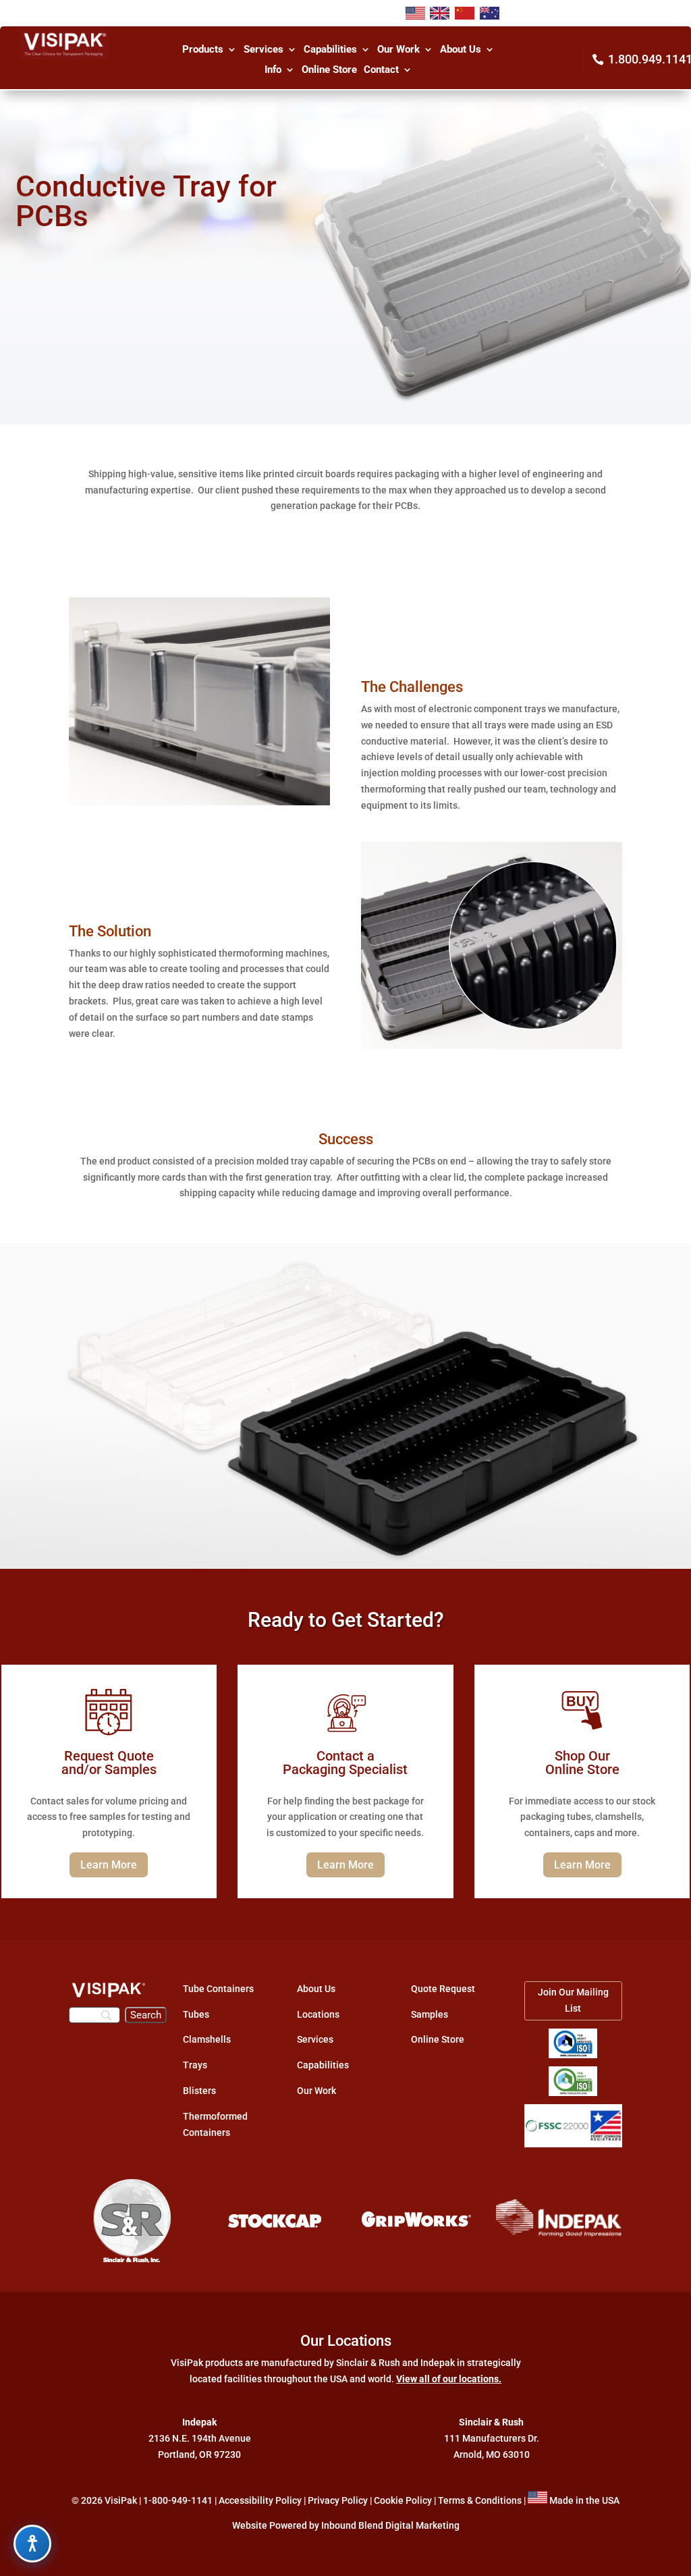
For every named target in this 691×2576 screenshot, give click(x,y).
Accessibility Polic (258, 2500)
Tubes (196, 2014)
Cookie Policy (403, 2500)
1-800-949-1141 (178, 2500)
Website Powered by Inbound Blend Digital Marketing (346, 2525)
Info (273, 70)
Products (203, 50)
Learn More (109, 1865)
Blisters (199, 2091)
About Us (461, 50)
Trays (195, 2065)
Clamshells (207, 2039)
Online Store (329, 70)
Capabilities (330, 50)
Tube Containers (218, 1989)
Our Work (398, 50)
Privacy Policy (338, 2500)
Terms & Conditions (480, 2500)
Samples (430, 2014)
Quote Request (443, 1989)
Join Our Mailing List (573, 2000)
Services (264, 50)
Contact (381, 70)
